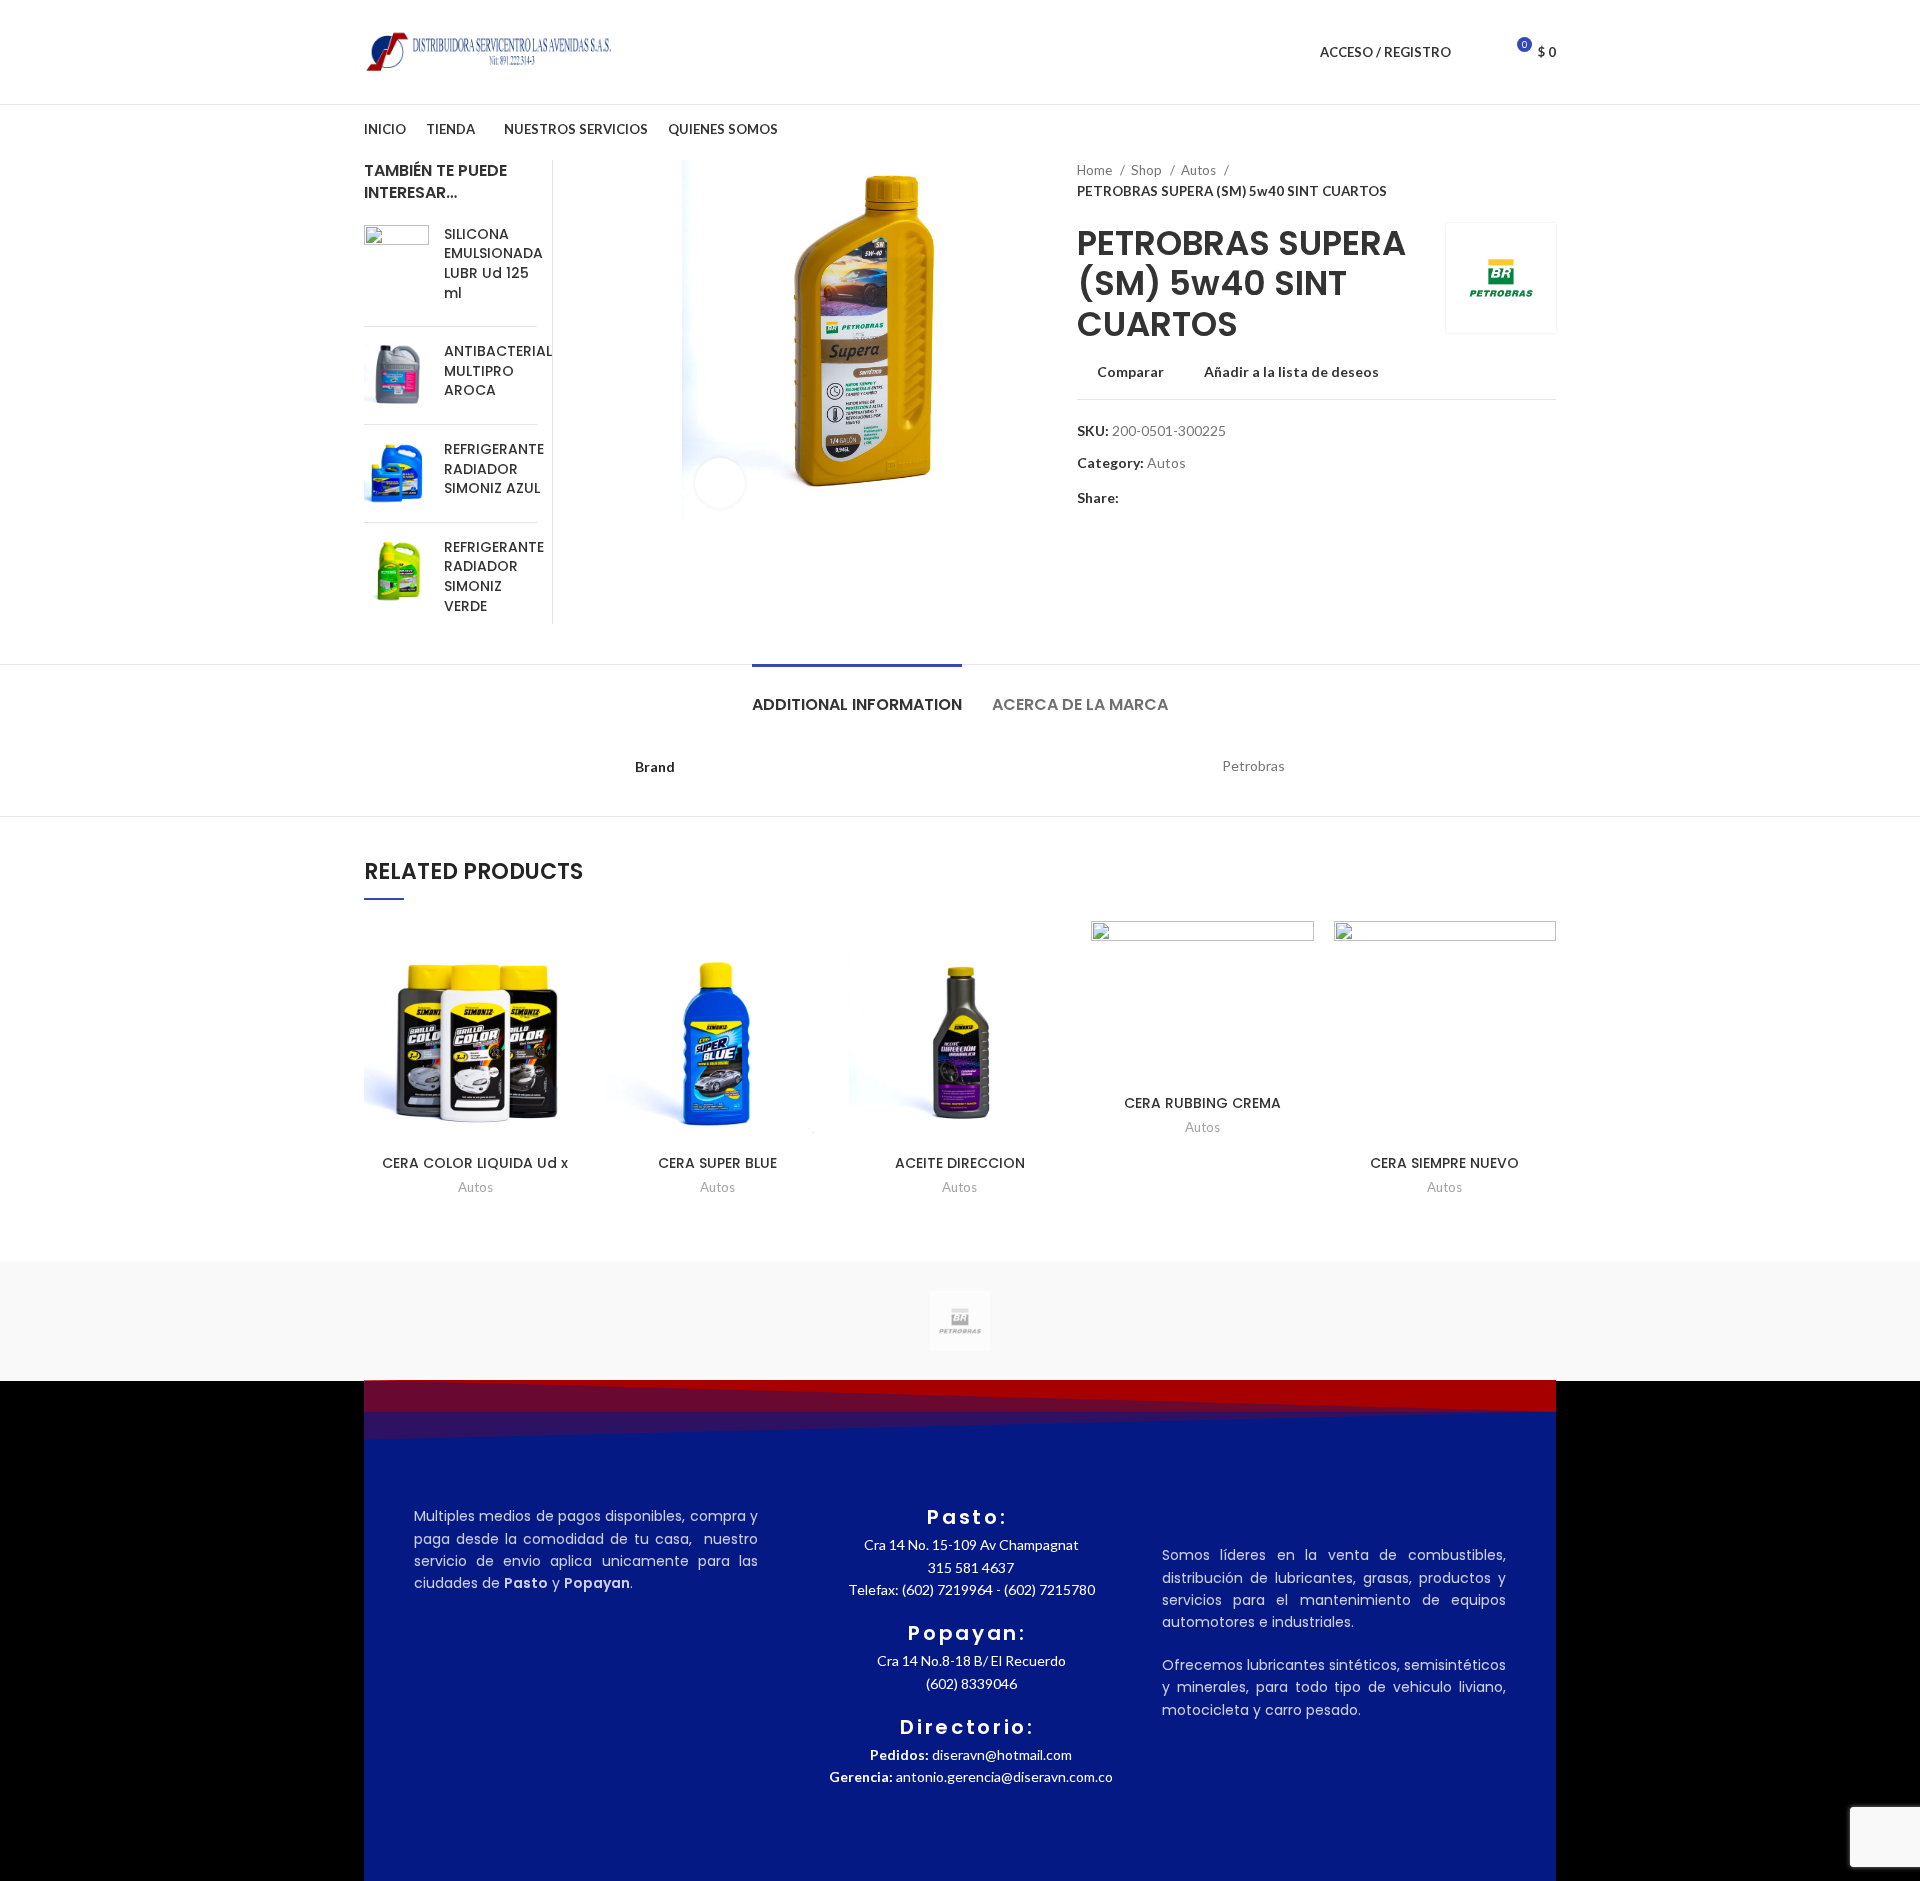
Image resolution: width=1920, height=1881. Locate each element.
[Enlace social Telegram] (1227, 498)
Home (1096, 170)
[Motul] (1130, 1321)
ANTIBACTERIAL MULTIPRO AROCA (498, 371)
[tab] (857, 694)
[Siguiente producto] (1546, 181)
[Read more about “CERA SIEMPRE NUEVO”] (1541, 998)
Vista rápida (571, 1043)
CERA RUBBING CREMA (1202, 1103)
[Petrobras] (960, 1321)
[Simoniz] (449, 1321)
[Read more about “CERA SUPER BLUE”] (814, 998)
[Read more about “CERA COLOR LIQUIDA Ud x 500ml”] (571, 998)
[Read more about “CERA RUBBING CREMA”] (1299, 998)
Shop (1148, 170)
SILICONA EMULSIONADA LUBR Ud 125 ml (493, 264)
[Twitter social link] (1158, 498)
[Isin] (1471, 1321)
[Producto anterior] (1506, 181)
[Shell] (619, 1321)
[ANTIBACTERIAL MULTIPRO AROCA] (396, 375)
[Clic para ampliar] (720, 483)
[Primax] (790, 1321)
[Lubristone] (1300, 1321)
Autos (1200, 170)
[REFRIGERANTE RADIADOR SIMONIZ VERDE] (396, 581)
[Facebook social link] (1135, 498)
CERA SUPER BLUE (717, 1163)
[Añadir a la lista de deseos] (571, 953)
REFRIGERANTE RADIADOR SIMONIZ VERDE (494, 577)
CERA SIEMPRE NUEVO (1444, 1163)
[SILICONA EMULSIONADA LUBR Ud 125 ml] (396, 268)
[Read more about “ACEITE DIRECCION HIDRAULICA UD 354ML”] (1056, 998)
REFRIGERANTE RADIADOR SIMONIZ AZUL (494, 469)
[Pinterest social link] (1181, 498)
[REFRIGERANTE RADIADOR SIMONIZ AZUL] (396, 473)
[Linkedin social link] (1204, 498)
